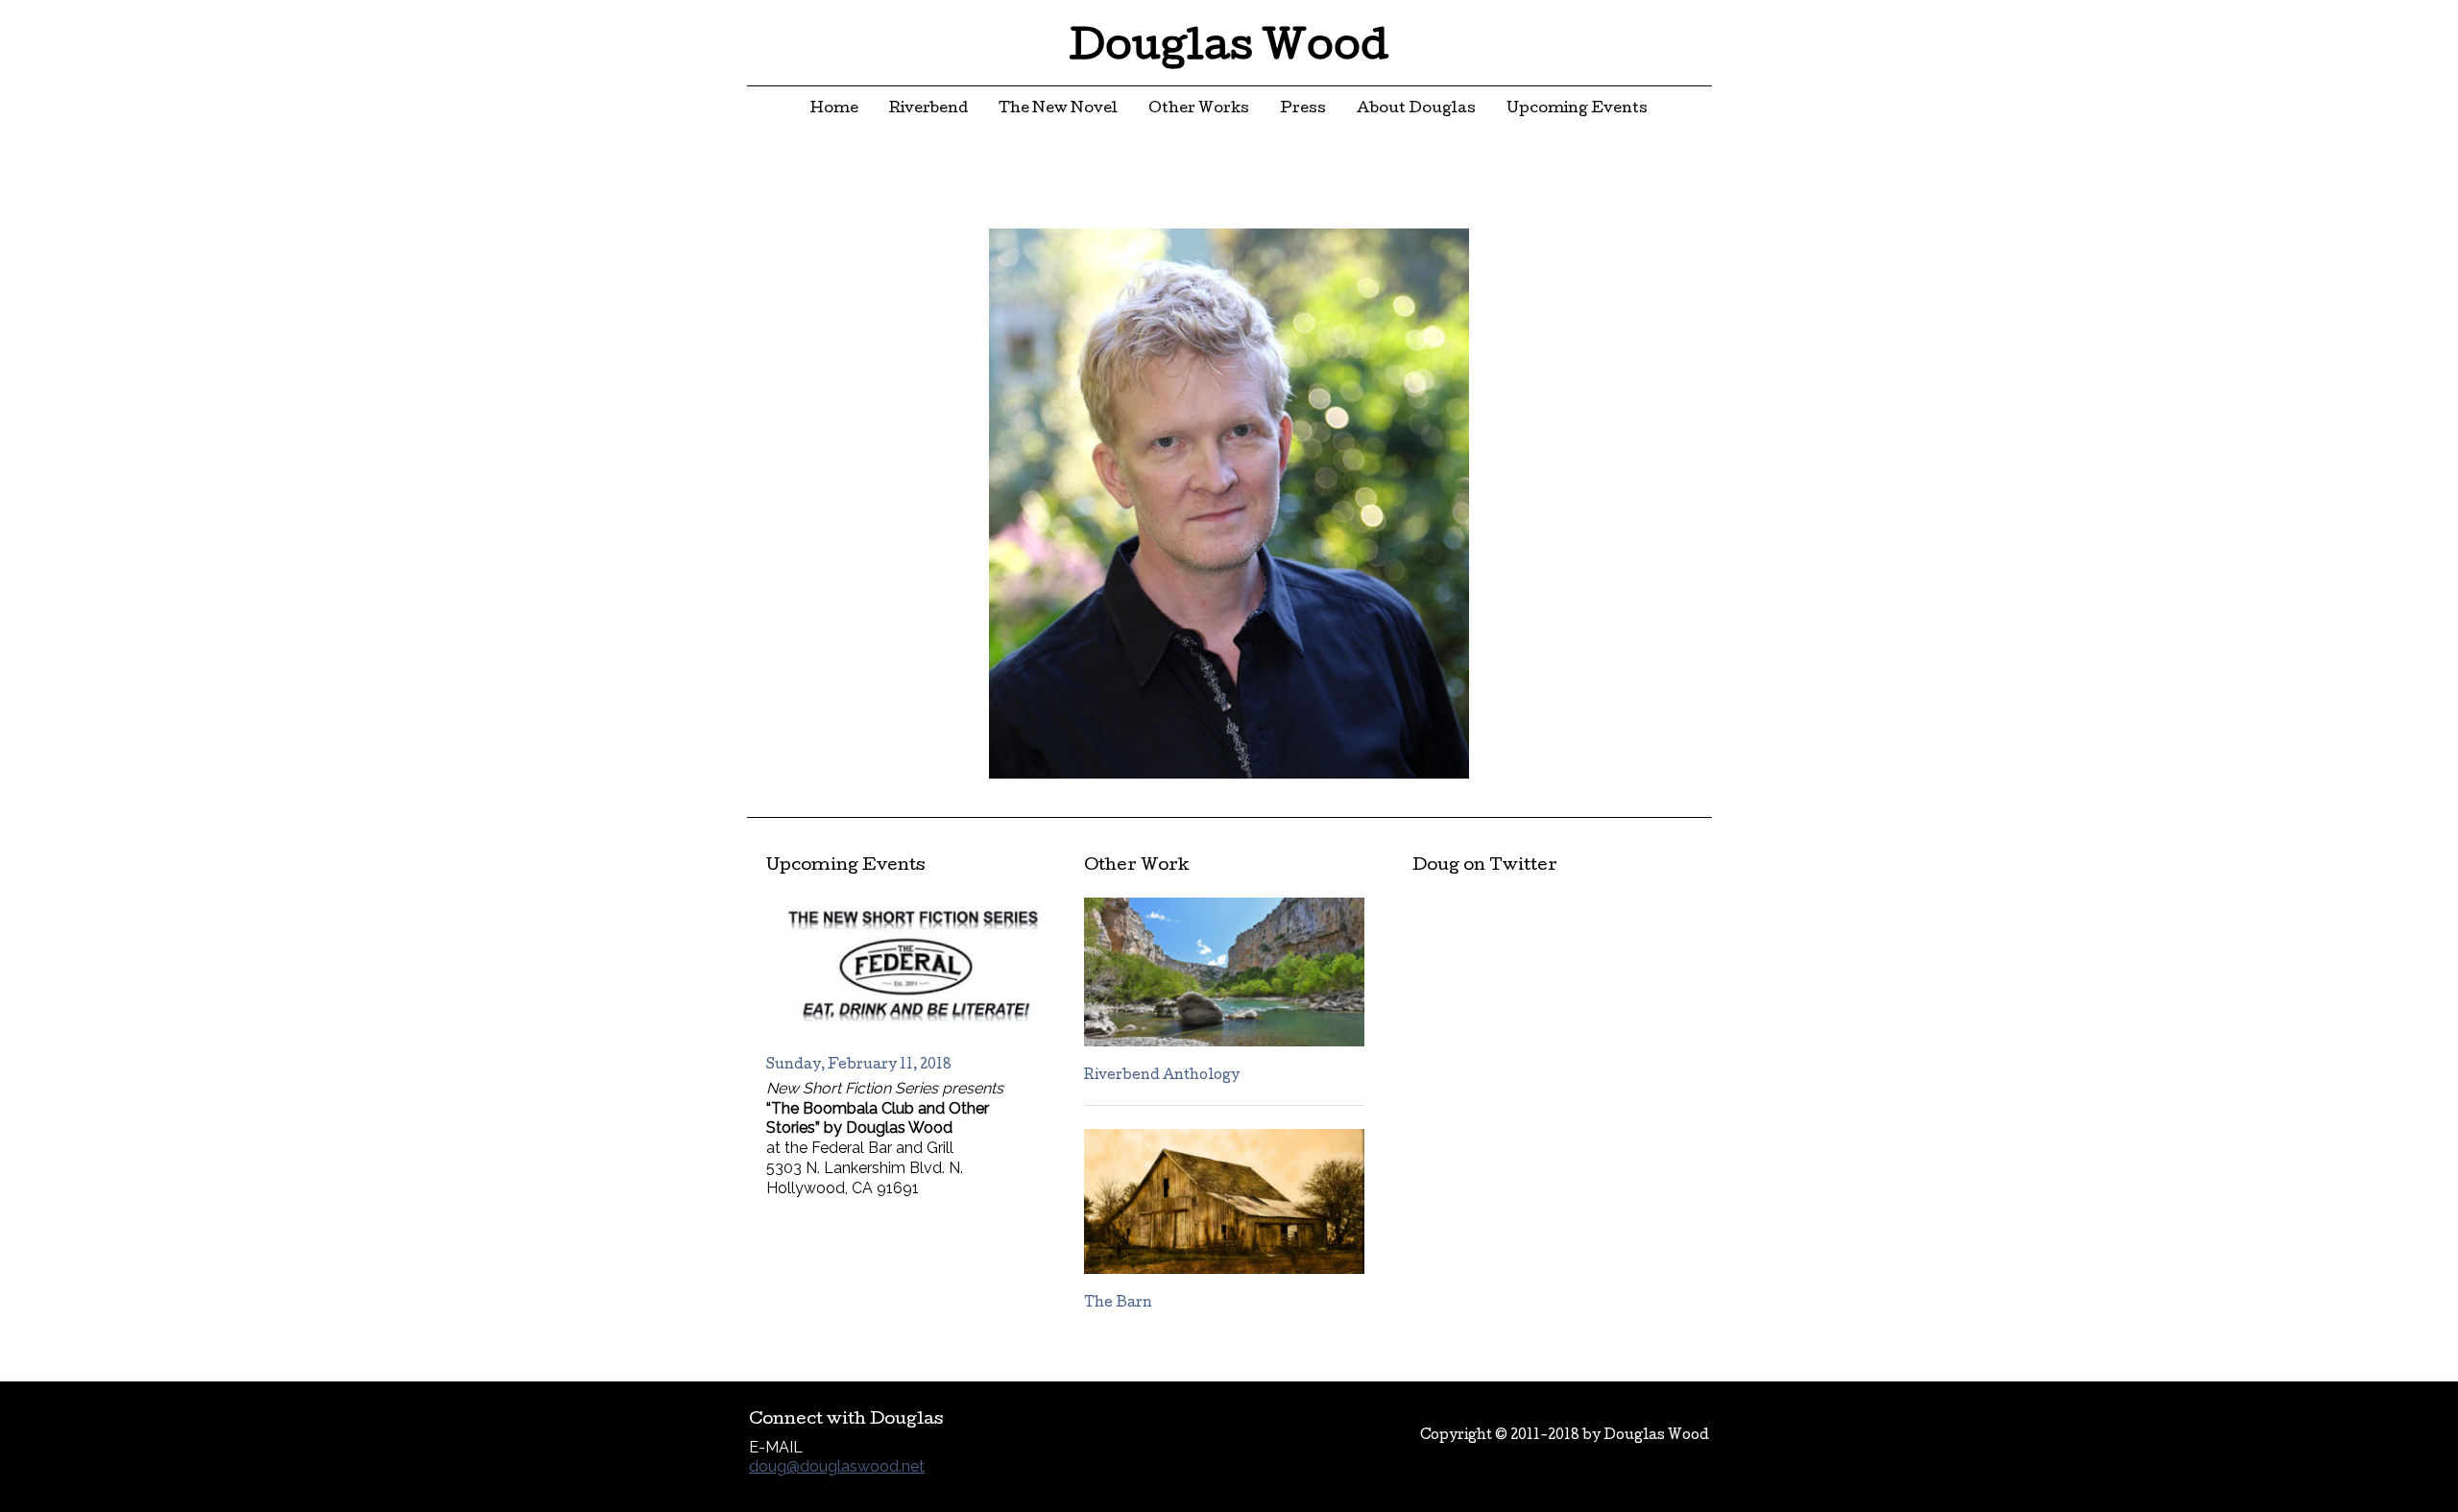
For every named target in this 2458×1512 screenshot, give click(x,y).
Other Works (1199, 109)
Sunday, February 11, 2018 (859, 1066)
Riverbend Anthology (1162, 1076)
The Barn (1118, 1304)
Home (834, 109)
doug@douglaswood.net (837, 1466)
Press (1303, 109)
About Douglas (1416, 109)
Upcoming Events (1577, 109)
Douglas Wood (1229, 50)
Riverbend (928, 109)
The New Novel (1058, 109)
